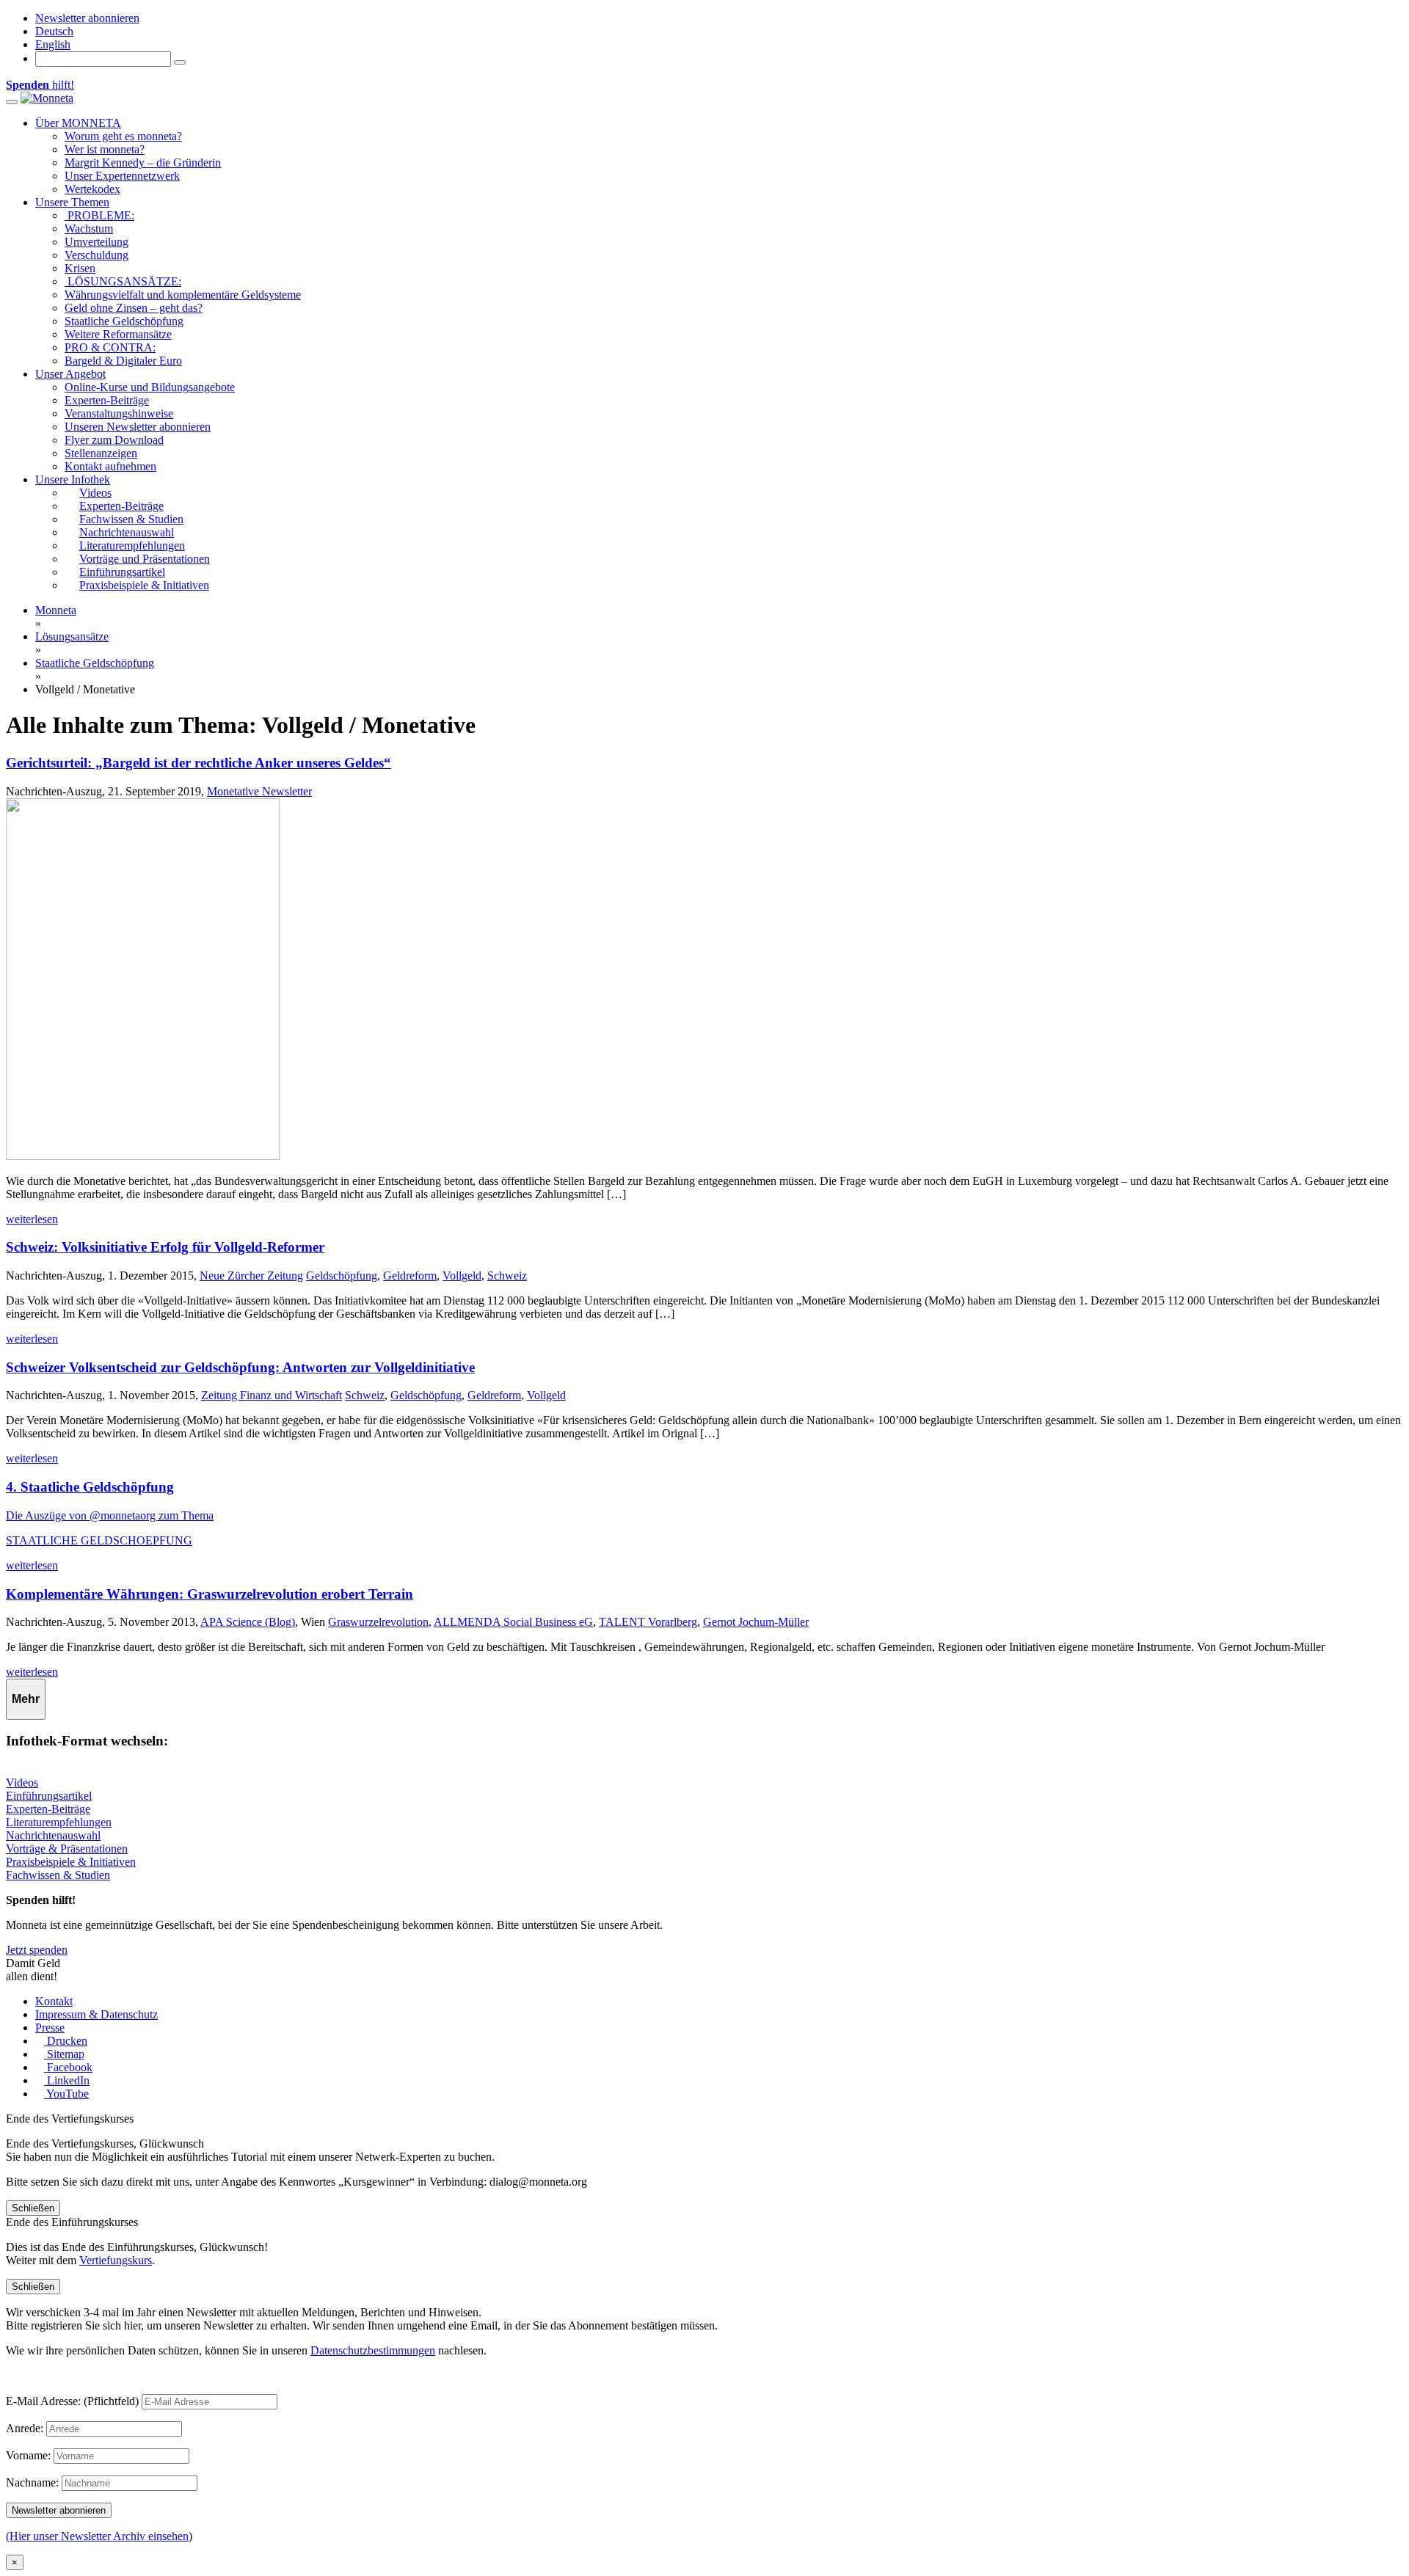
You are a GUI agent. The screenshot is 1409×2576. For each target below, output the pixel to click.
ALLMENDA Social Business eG (513, 1622)
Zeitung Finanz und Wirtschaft (272, 1395)
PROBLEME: (99, 215)
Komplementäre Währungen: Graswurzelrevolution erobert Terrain (210, 1594)
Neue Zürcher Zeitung (251, 1276)
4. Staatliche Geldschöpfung (90, 1487)
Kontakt (54, 2001)
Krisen (80, 268)
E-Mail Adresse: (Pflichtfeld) (72, 2401)
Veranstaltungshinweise (119, 413)
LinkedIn (67, 2080)
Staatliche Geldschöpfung (124, 321)
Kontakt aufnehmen (110, 466)
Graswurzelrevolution (378, 1622)
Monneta (56, 610)
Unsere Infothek (73, 479)
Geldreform (410, 1276)
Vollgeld (462, 1276)
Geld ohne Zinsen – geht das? (134, 308)
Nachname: (32, 2482)
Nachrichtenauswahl (53, 1835)
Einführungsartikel (49, 1796)
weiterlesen (32, 1219)
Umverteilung (97, 242)
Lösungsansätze (72, 636)
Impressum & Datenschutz (97, 2014)
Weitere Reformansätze (118, 334)
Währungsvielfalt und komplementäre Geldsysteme (183, 295)
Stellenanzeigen (101, 453)
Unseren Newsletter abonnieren (138, 427)
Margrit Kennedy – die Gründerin (143, 163)
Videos (22, 1783)
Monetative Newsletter (259, 791)
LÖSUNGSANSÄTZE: (123, 281)
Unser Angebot (70, 374)
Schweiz (507, 1276)
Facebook (68, 2067)
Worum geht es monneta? (123, 136)
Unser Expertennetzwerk (122, 176)
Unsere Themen (72, 202)
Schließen (33, 2208)
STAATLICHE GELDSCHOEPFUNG (99, 1540)
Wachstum (89, 229)
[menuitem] (54, 31)
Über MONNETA (78, 123)
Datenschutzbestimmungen (373, 2350)
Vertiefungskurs (116, 2260)
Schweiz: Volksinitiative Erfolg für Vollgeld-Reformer (165, 1247)
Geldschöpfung (342, 1276)
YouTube (66, 2094)
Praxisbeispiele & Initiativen (71, 1862)
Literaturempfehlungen (59, 1822)
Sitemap (64, 2054)
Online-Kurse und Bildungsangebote (150, 387)
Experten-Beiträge (107, 400)
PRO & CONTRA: (110, 347)
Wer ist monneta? (105, 149)
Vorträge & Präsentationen (67, 1849)
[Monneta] (47, 98)
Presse (50, 2028)
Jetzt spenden (37, 1950)
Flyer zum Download (114, 440)
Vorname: (28, 2455)
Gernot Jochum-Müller (756, 1622)
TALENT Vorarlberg (648, 1622)
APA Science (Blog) (248, 1622)
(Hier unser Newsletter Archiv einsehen (97, 2536)
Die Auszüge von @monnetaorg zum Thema (110, 1515)
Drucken (66, 2041)
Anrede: (25, 2428)
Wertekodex (92, 189)
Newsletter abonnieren (87, 18)
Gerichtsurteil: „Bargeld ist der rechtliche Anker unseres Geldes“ (199, 763)
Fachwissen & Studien (58, 1875)
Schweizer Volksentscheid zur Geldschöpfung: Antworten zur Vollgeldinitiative (240, 1367)
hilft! (40, 85)
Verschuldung (97, 255)
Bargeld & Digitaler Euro (123, 361)
